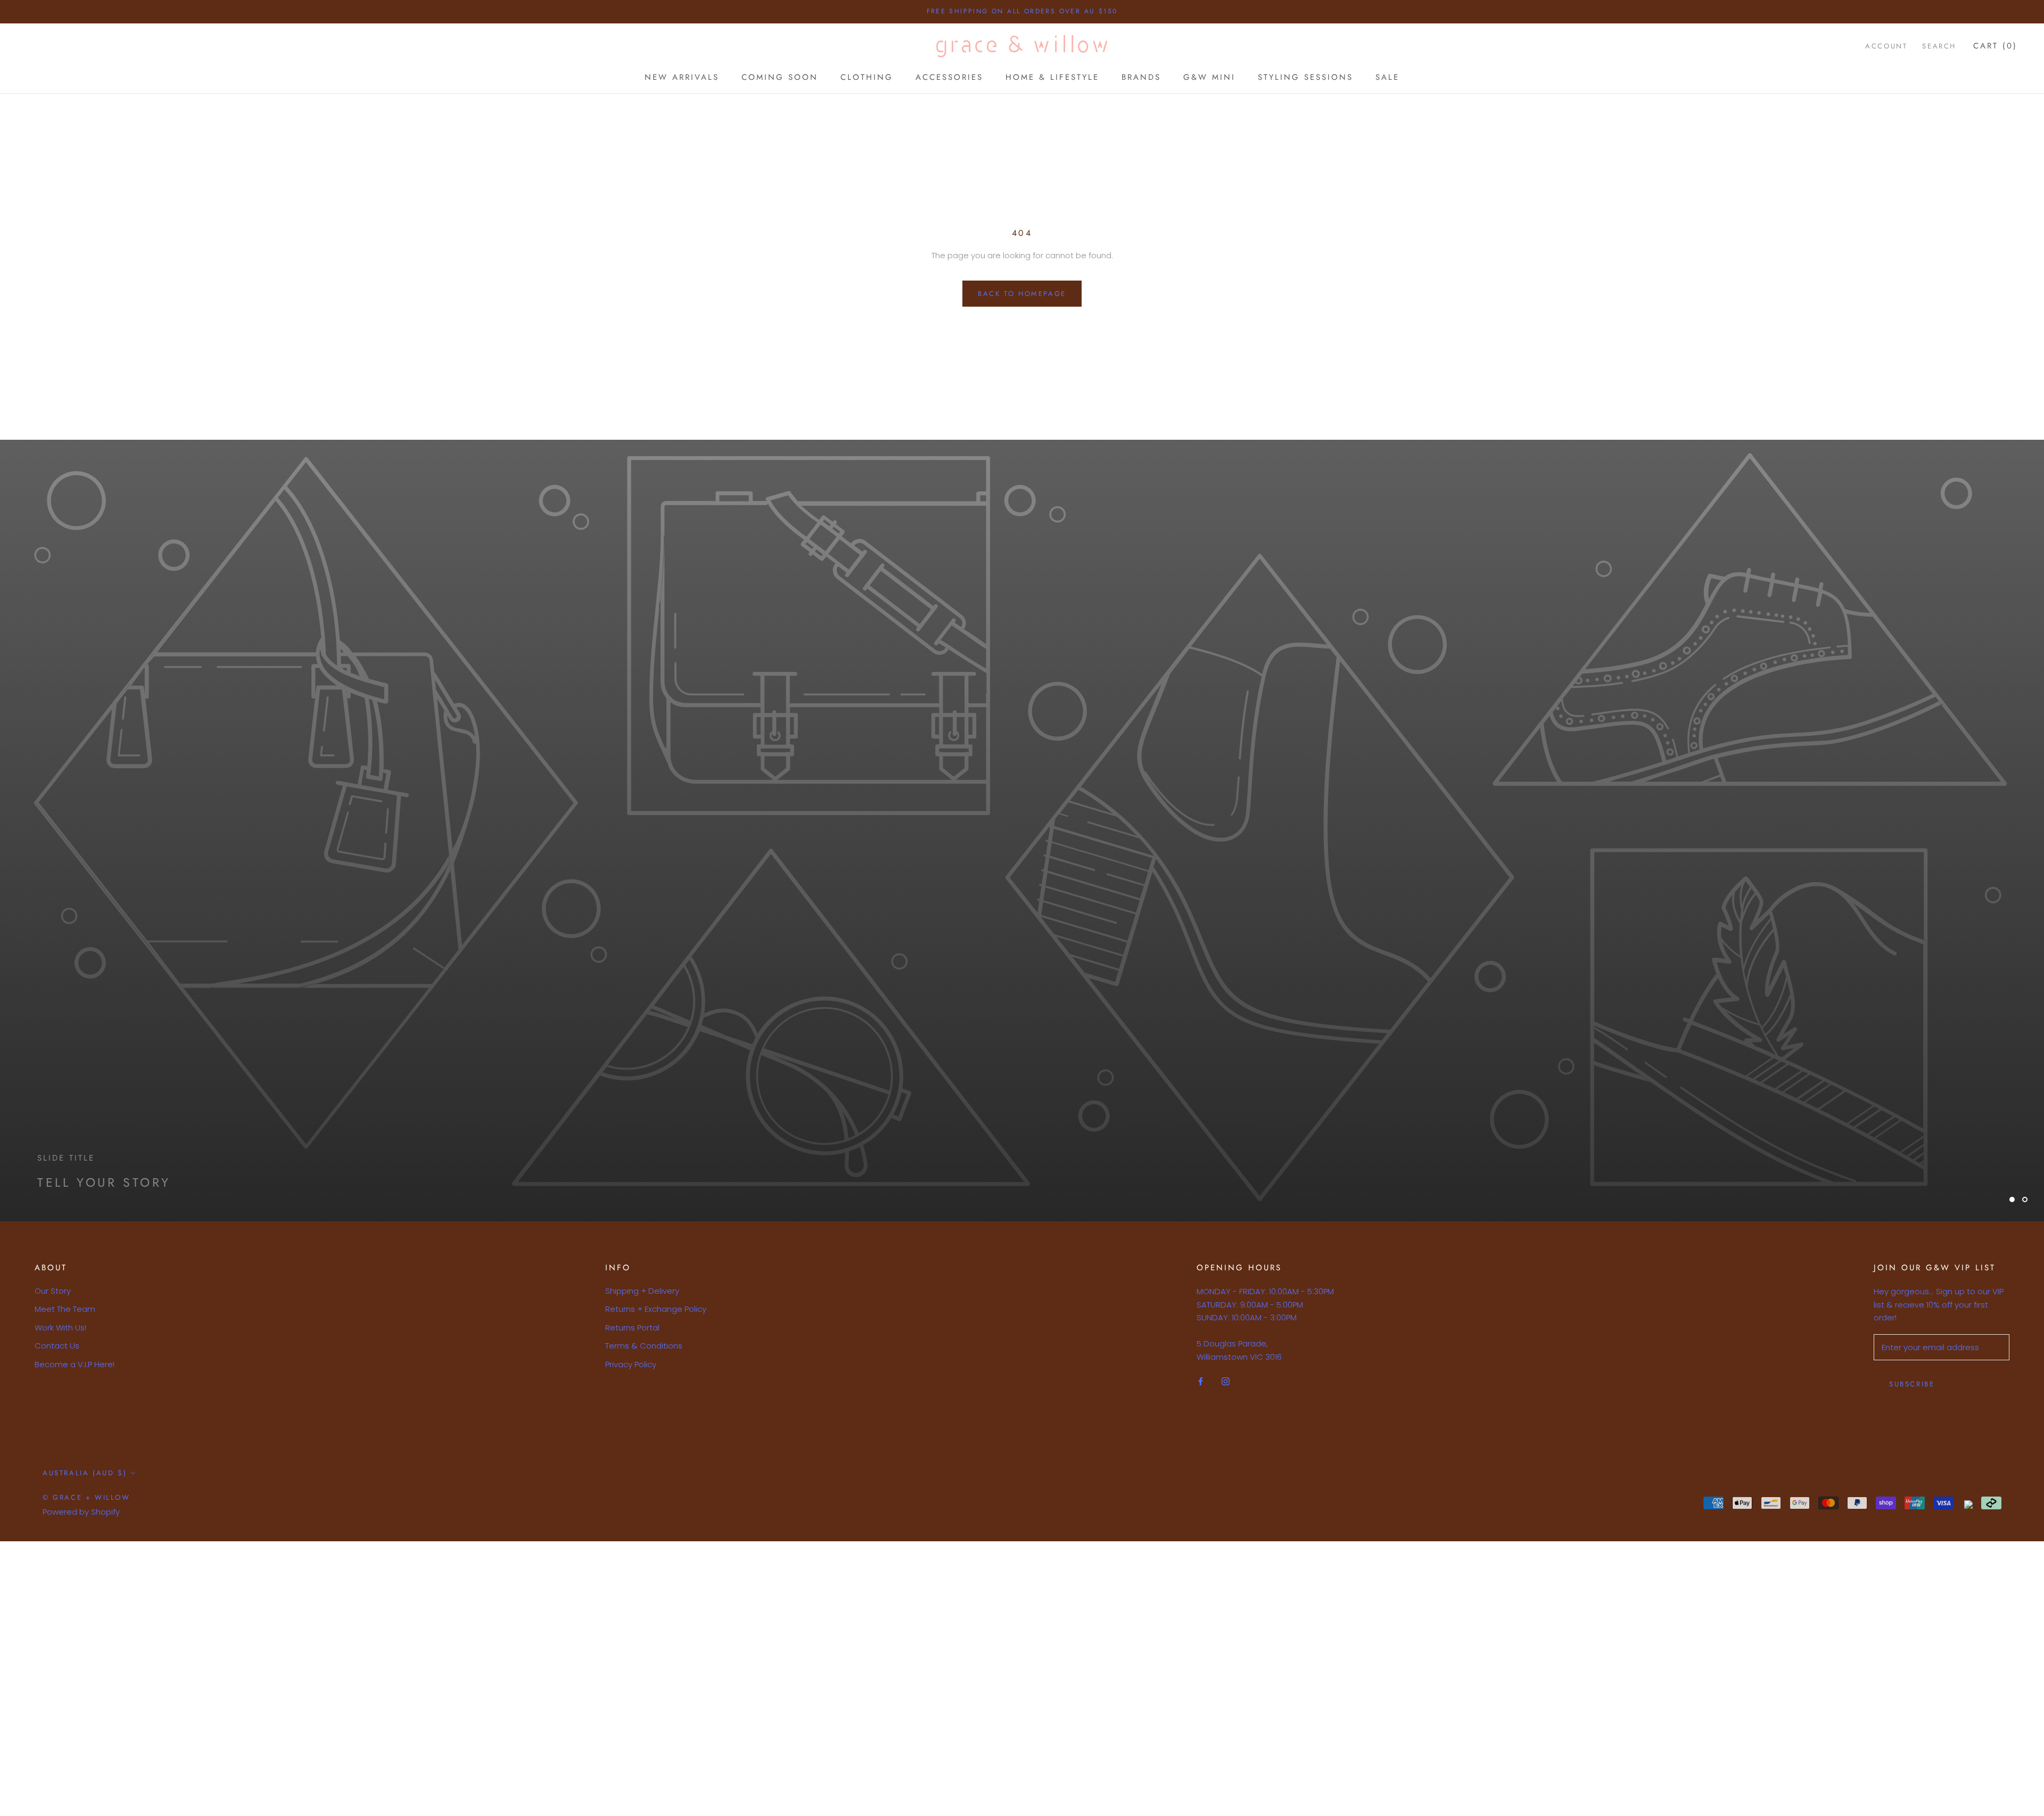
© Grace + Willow (86, 1497)
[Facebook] (1201, 1381)
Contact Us (57, 1346)
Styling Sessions (1305, 77)
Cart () (1995, 46)
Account (1886, 46)
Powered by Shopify (81, 1512)
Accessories (949, 77)
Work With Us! (60, 1328)
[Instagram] (1226, 1381)
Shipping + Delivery (642, 1291)
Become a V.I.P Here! (75, 1364)
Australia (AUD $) (85, 1473)
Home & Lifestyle (1052, 77)
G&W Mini (1209, 77)
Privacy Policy (631, 1364)
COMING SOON (780, 77)
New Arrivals (682, 77)
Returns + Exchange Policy (656, 1309)
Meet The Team (65, 1309)
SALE (1387, 77)
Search (1939, 46)
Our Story (53, 1291)
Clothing (867, 77)
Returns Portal (632, 1328)
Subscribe (1912, 1384)
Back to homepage (1022, 294)
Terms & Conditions (644, 1346)
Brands (1141, 77)
